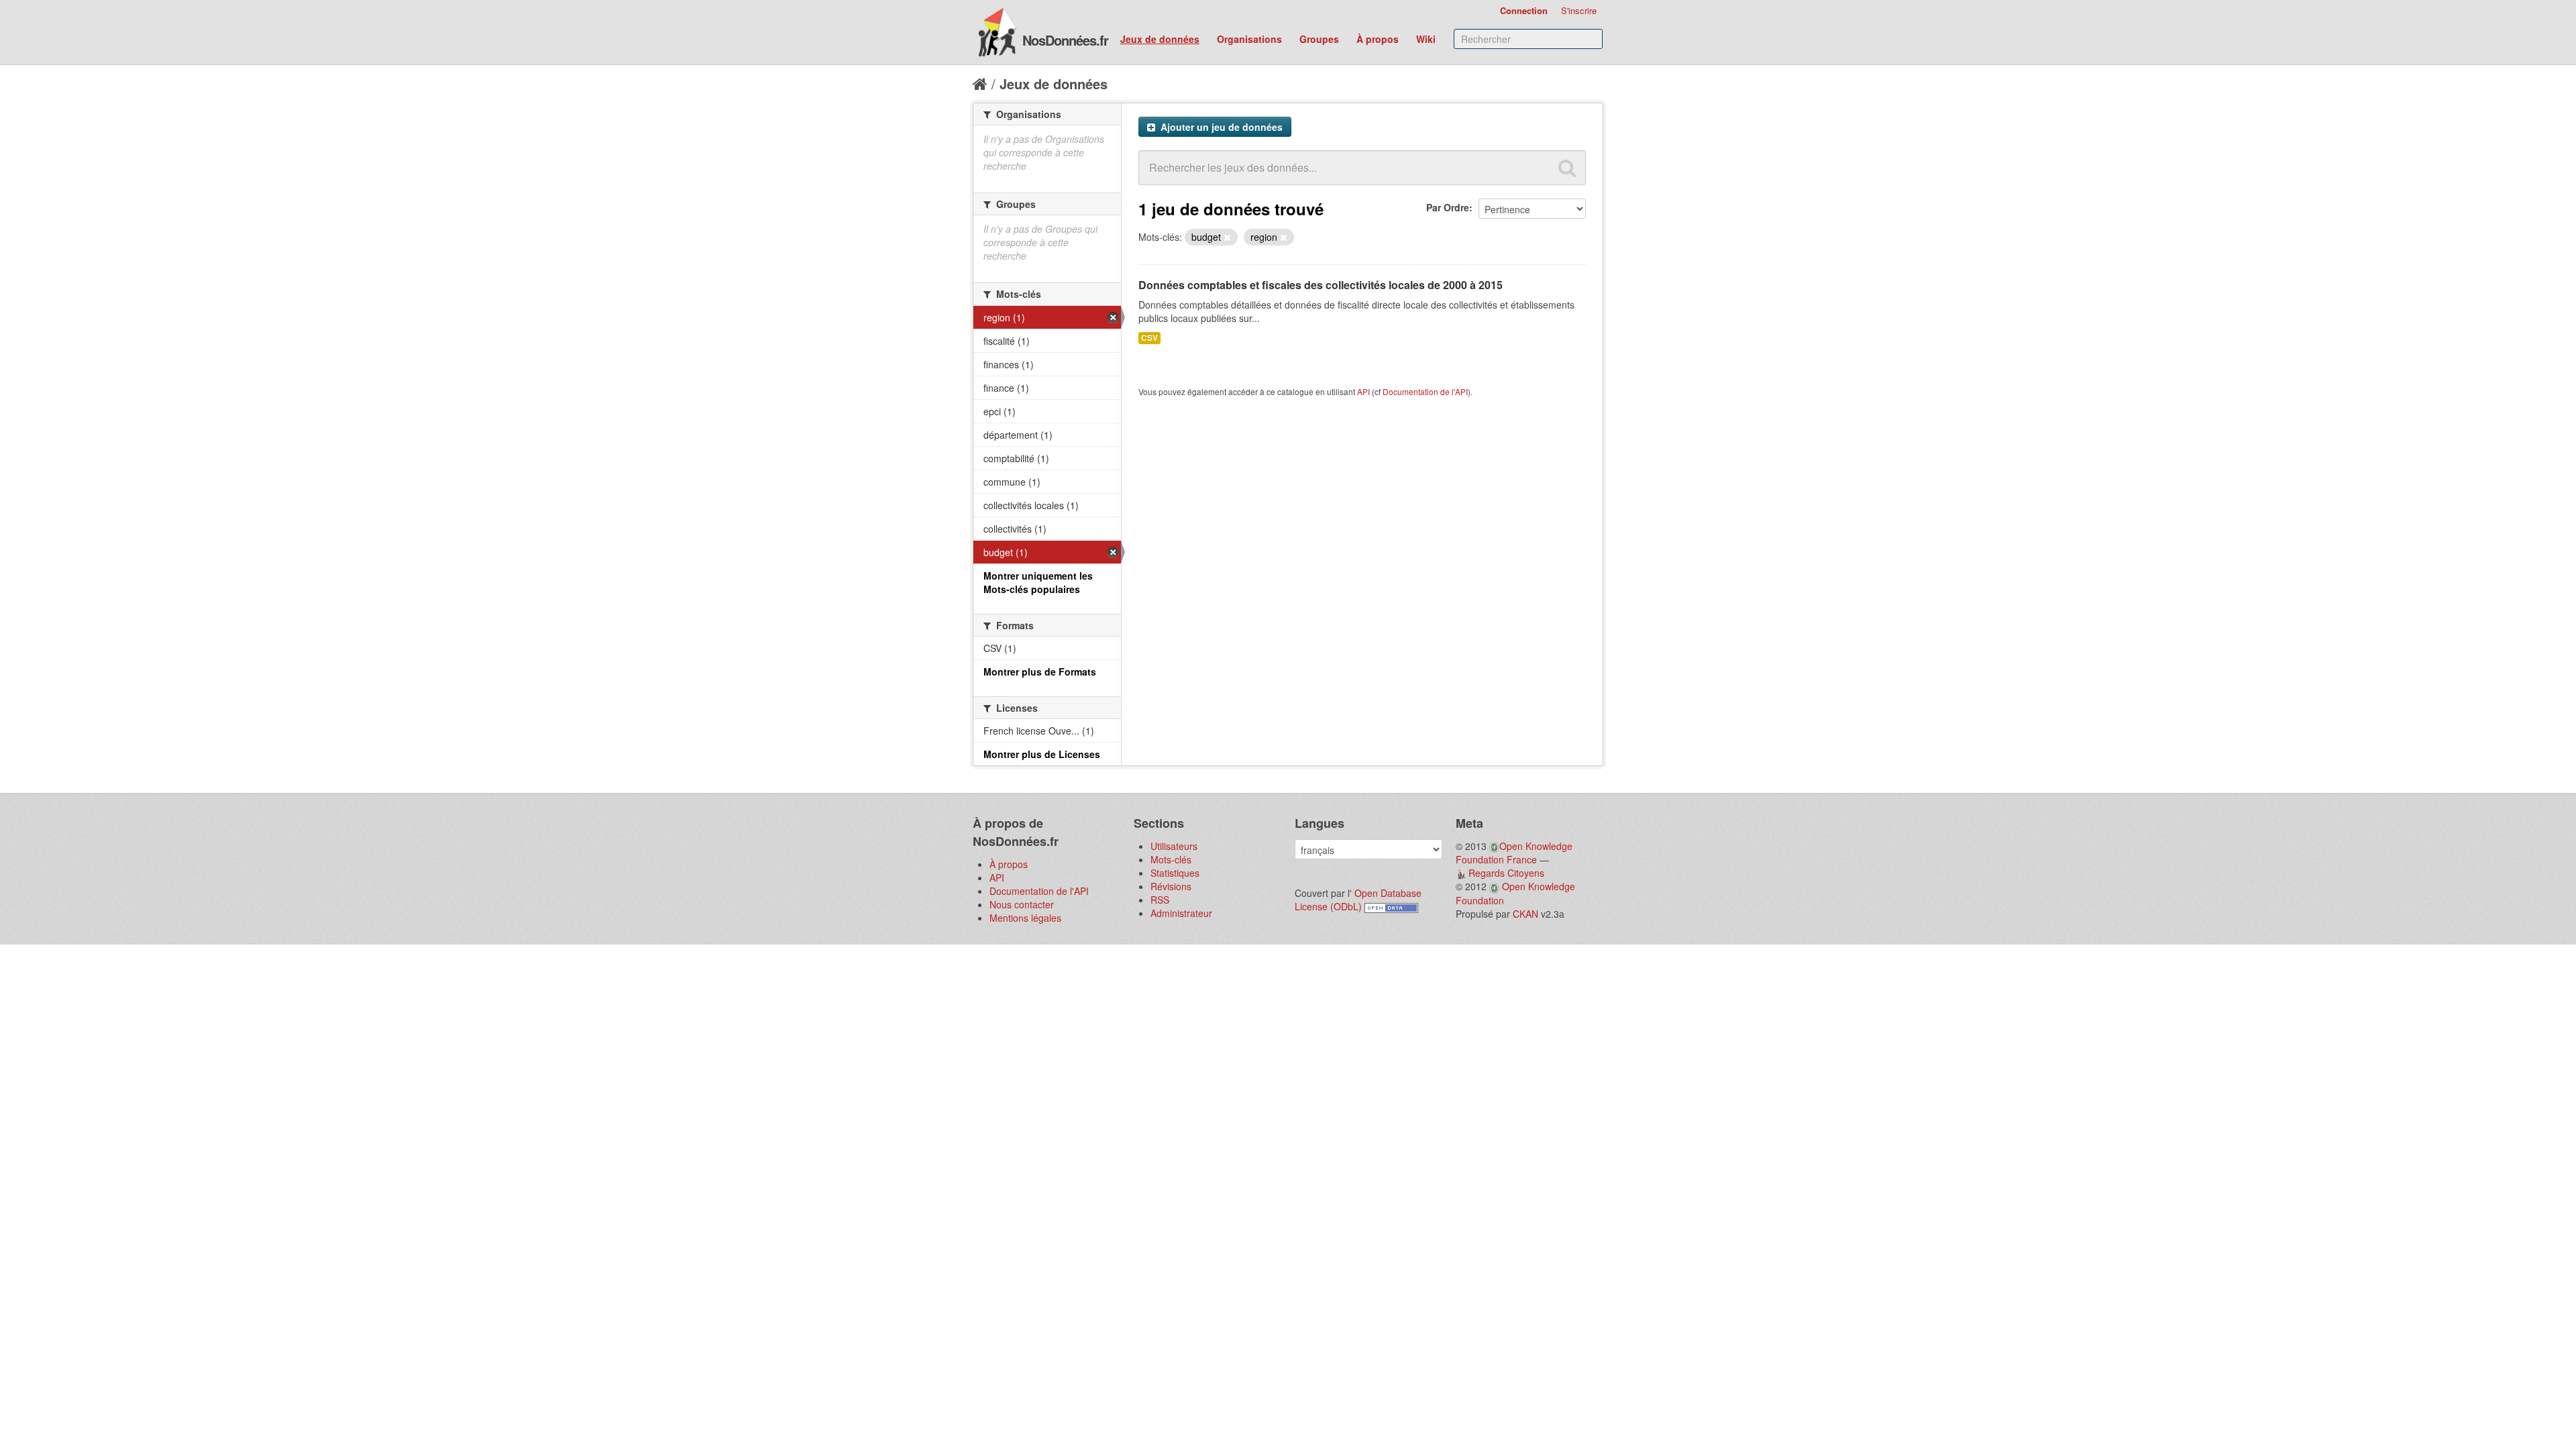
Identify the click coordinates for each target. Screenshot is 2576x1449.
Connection (1524, 10)
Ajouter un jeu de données (1220, 127)
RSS (1160, 900)
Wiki (1426, 39)
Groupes (1319, 39)
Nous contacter (1022, 904)
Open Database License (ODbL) (1358, 900)
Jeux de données (1160, 39)
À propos (1378, 39)
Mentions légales (1025, 918)
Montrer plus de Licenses (1042, 754)
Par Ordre (1448, 207)
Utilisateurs (1174, 846)
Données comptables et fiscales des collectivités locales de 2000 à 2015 (1321, 285)
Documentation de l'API (1425, 391)
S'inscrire (1579, 10)
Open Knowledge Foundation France (1514, 853)
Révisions (1171, 886)
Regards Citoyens (1506, 873)
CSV (1149, 338)
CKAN (1525, 914)
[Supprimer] (1227, 237)
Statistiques (1175, 873)
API (1363, 391)
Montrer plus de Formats (1040, 672)
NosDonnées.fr (1065, 40)
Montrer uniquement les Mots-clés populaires (1038, 582)
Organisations (1249, 39)
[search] (1567, 168)
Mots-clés (1171, 859)
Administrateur (1181, 913)
